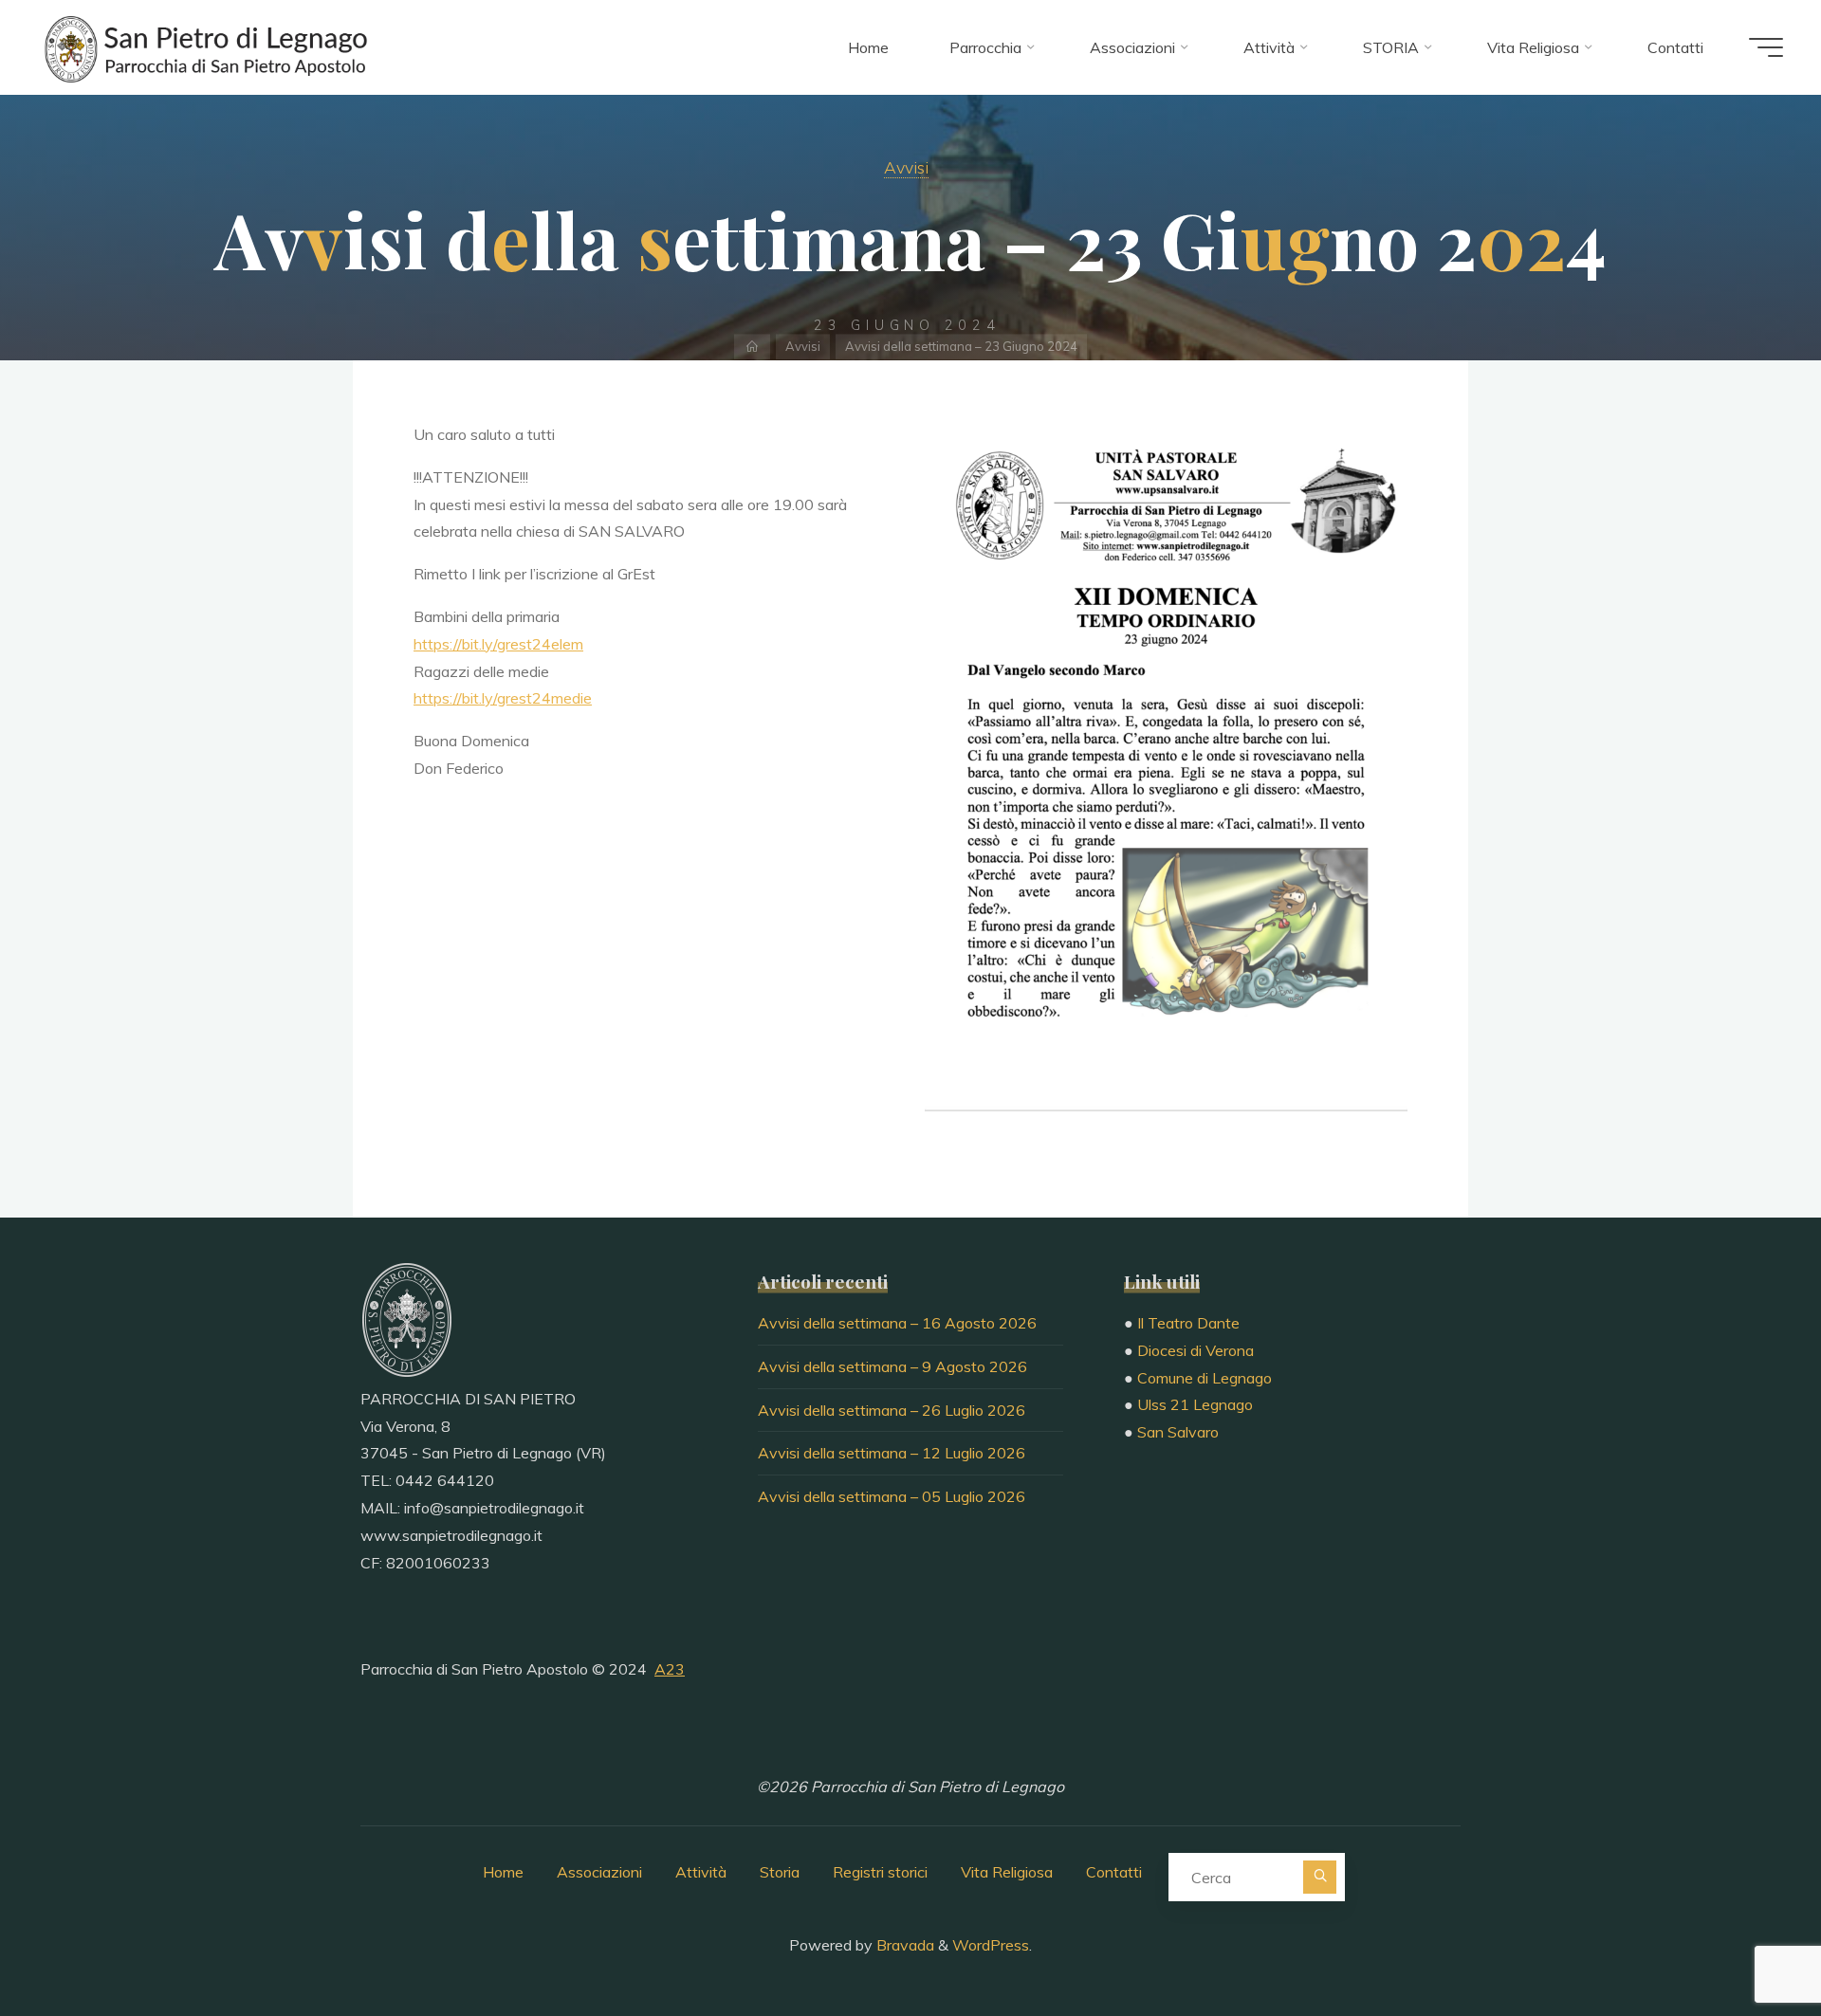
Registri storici (880, 1872)
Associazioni (599, 1872)
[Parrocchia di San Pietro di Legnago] (204, 47)
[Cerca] (1320, 1877)
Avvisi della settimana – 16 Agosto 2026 (897, 1323)
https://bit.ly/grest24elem (498, 644)
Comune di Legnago (1205, 1378)
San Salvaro (1178, 1432)
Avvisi (906, 167)
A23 (670, 1669)
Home (503, 1872)
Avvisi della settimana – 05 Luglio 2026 (892, 1496)
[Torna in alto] (1747, 1942)
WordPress (991, 1945)
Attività (701, 1872)
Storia (780, 1872)
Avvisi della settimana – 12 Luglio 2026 (892, 1453)
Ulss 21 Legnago (1195, 1404)
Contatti (1114, 1872)
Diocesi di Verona (1196, 1350)
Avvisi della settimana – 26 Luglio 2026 (892, 1410)
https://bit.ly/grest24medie (503, 698)
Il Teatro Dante (1188, 1323)
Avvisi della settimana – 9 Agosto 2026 (892, 1366)
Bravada (903, 1945)
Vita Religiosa (1007, 1872)
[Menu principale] (1766, 47)
